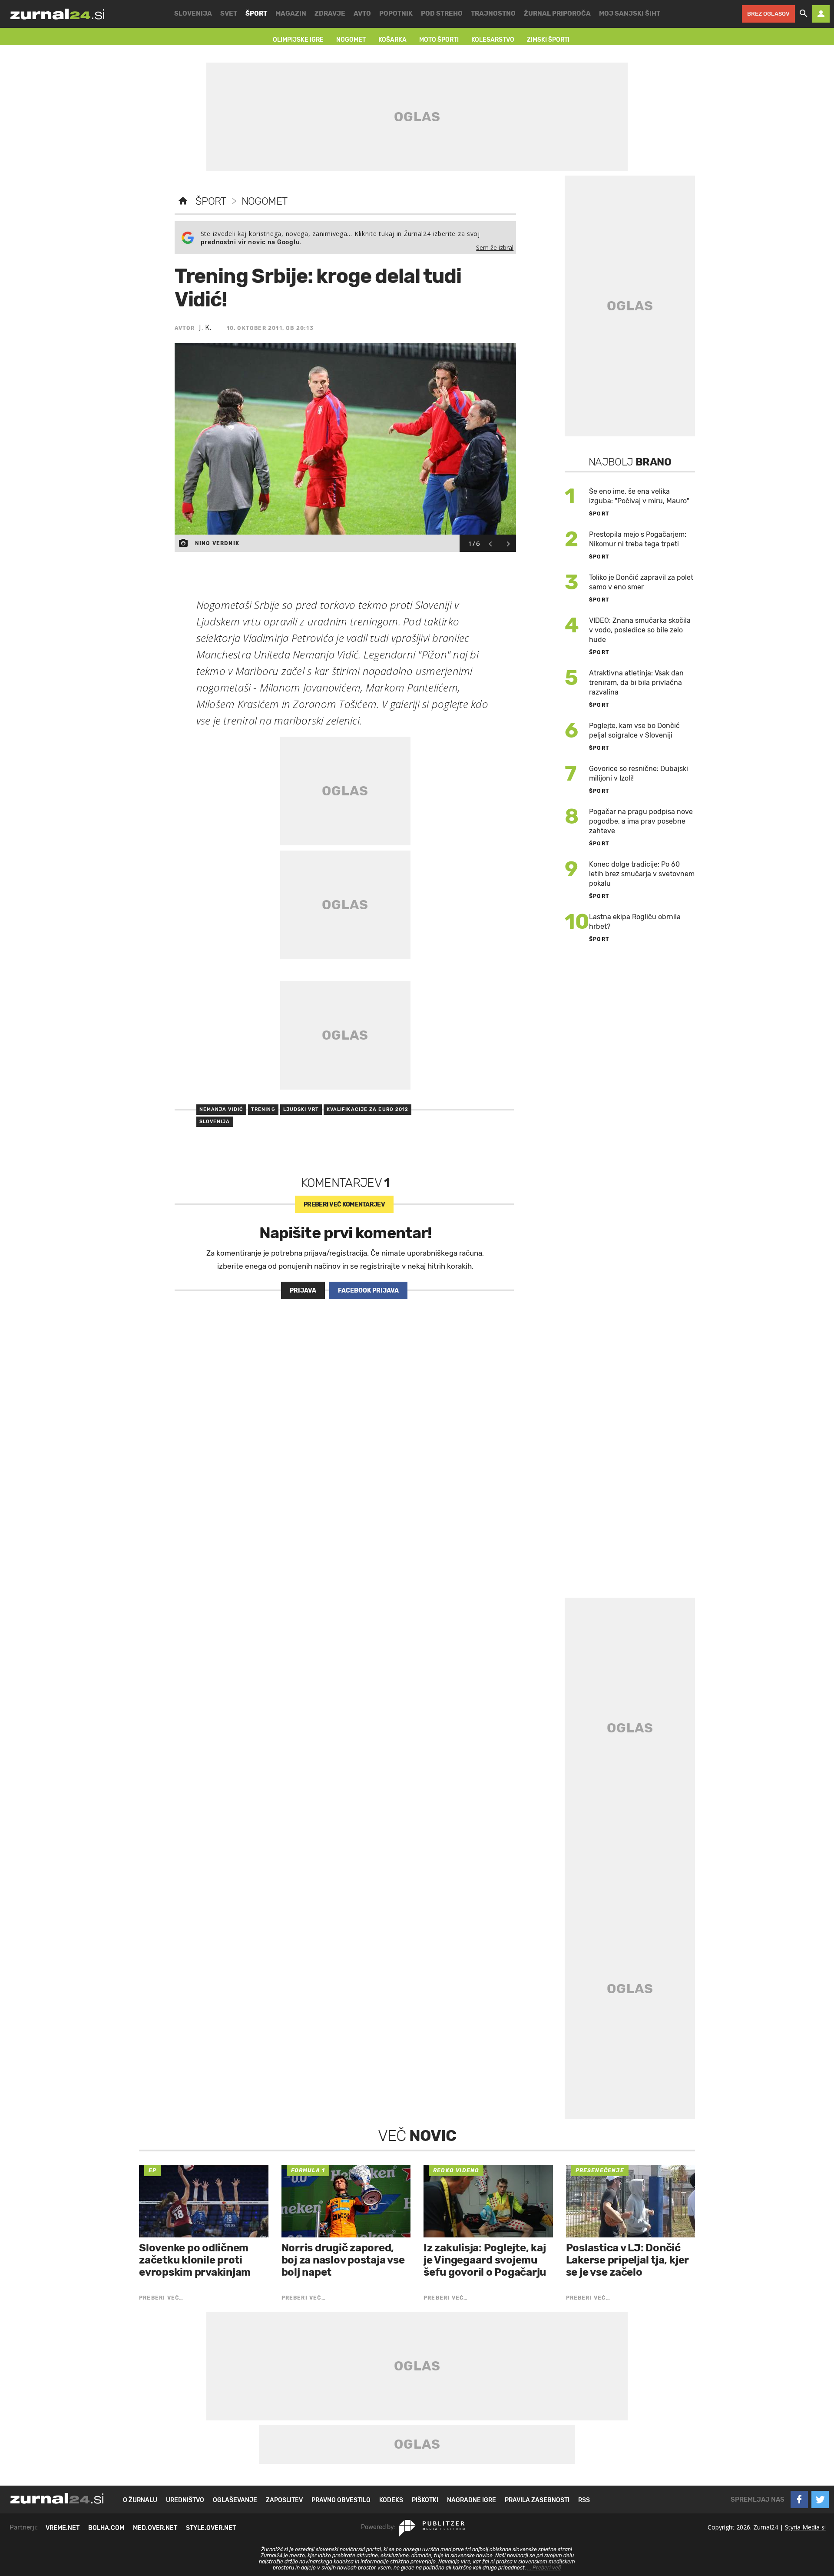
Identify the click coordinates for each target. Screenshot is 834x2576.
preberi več (344, 1205)
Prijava (303, 1291)
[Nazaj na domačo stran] (183, 201)
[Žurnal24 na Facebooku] (799, 2500)
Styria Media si (805, 2527)
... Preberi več (544, 2568)
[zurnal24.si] (57, 14)
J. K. (205, 327)
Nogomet (265, 201)
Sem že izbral (495, 248)
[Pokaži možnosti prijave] (821, 14)
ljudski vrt (301, 1109)
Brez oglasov (768, 14)
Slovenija (215, 1122)
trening (263, 1109)
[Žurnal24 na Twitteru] (820, 2500)
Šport (211, 201)
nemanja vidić (221, 1109)
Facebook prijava (368, 1291)
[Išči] (804, 14)
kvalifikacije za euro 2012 (368, 1109)
